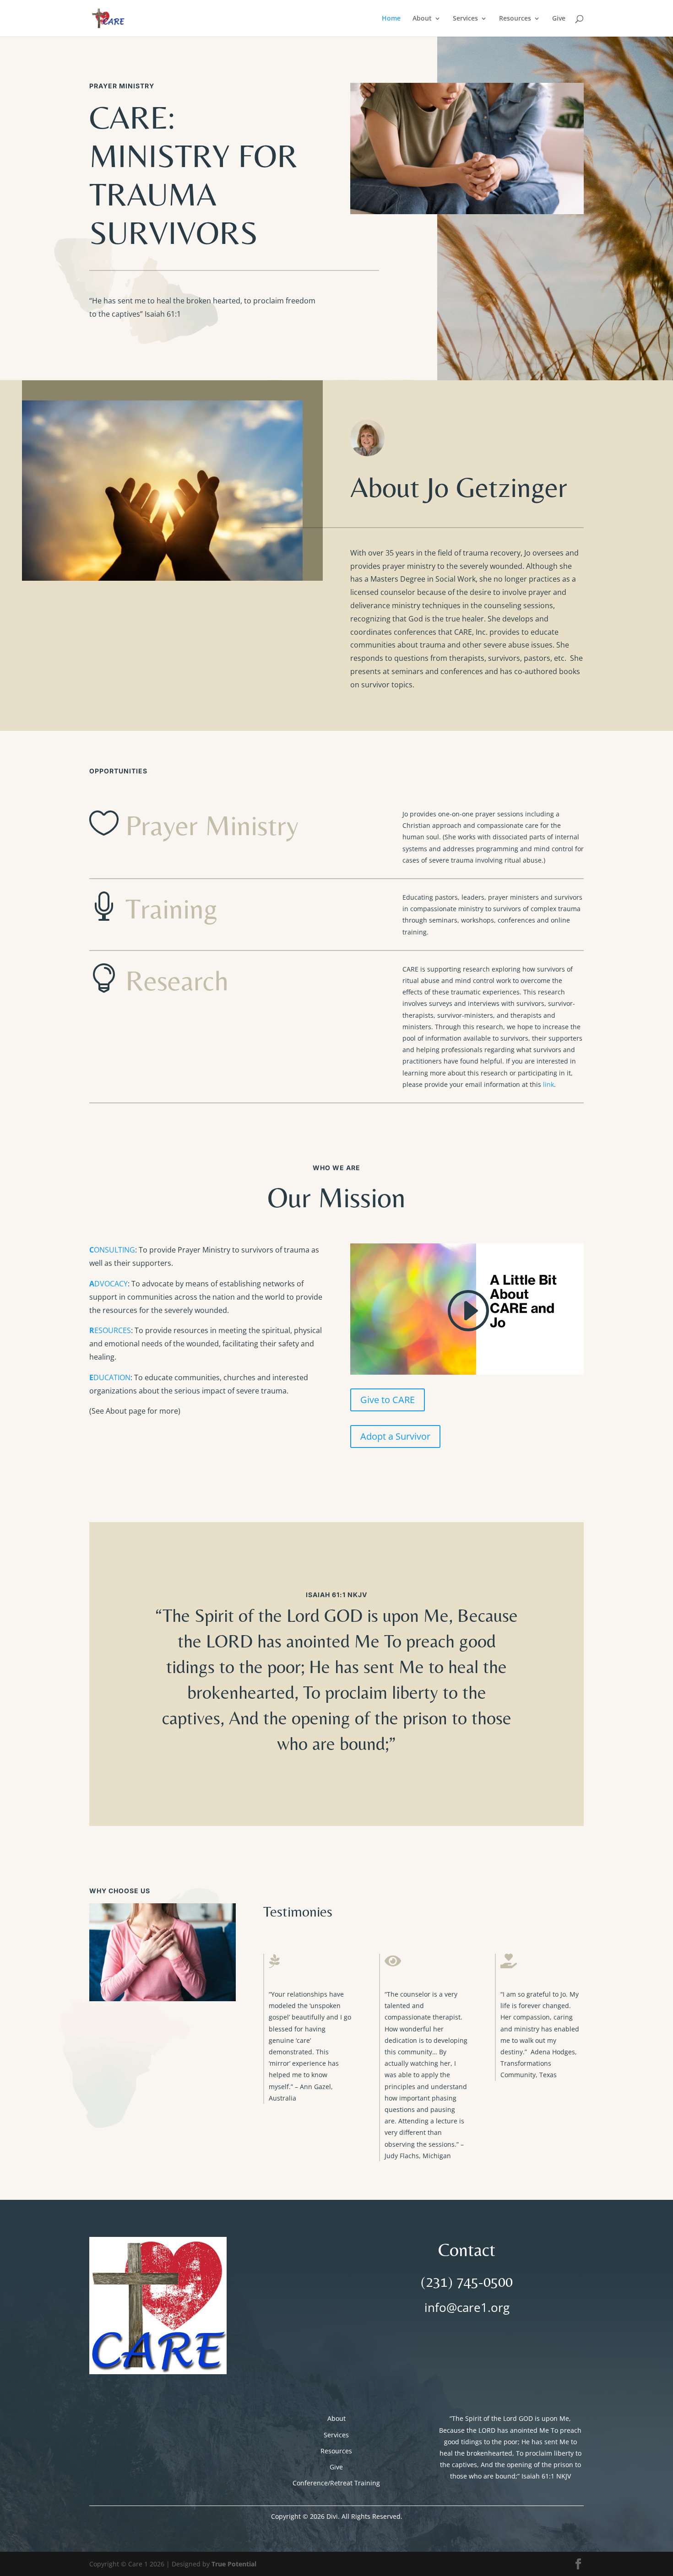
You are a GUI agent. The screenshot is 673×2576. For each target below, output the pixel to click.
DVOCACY (109, 1284)
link (548, 1084)
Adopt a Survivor (395, 1436)
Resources (515, 19)
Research (177, 980)
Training (171, 908)
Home (391, 19)
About (422, 19)
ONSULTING (112, 1250)
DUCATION (110, 1377)
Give (559, 19)
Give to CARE (388, 1400)
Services (465, 19)
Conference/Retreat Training (336, 2483)
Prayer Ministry (212, 825)
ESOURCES (110, 1330)
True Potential (234, 2564)
